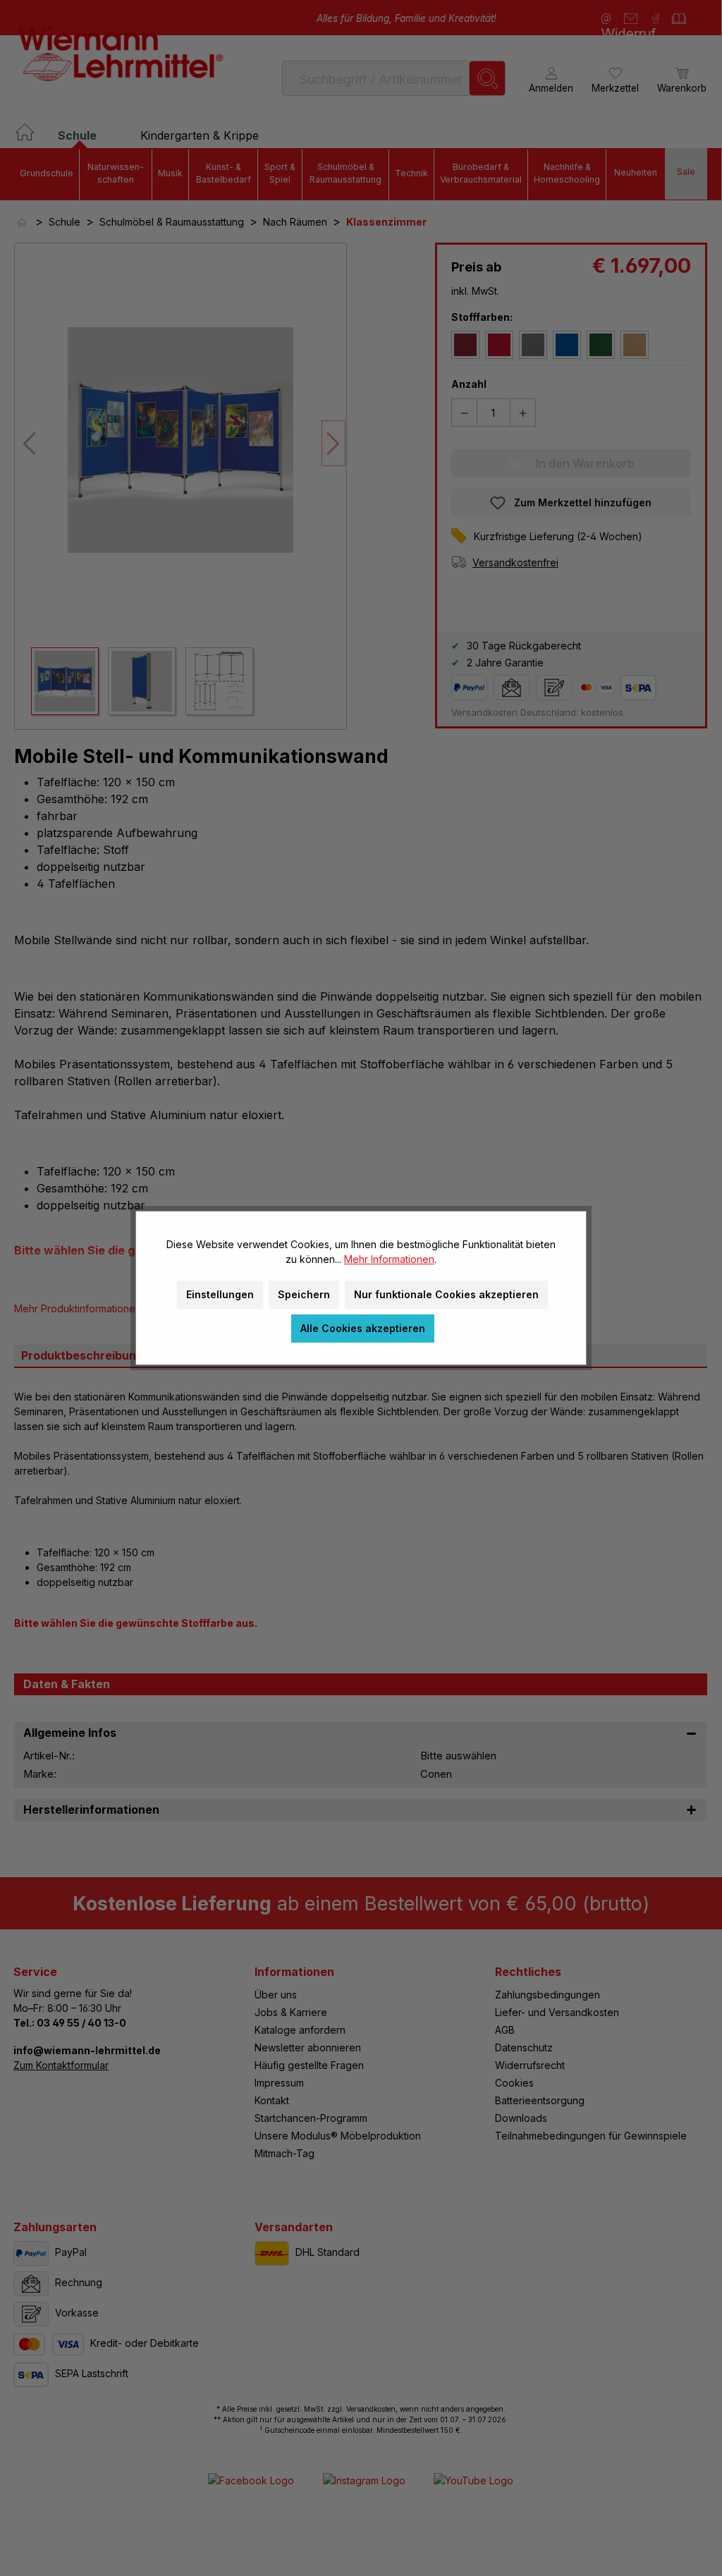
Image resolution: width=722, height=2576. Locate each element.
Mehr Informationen (389, 1259)
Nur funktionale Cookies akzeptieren (446, 1294)
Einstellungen (220, 1294)
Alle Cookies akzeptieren (363, 1328)
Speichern (304, 1294)
